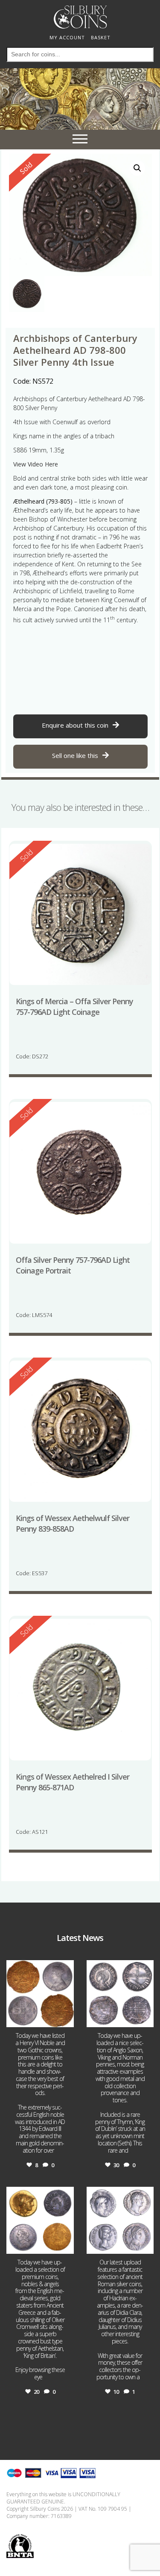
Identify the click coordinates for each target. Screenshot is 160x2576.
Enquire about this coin (75, 725)
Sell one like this (75, 755)
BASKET (101, 37)
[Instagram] (66, 2019)
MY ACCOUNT (67, 37)
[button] (137, 168)
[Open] (40, 1994)
